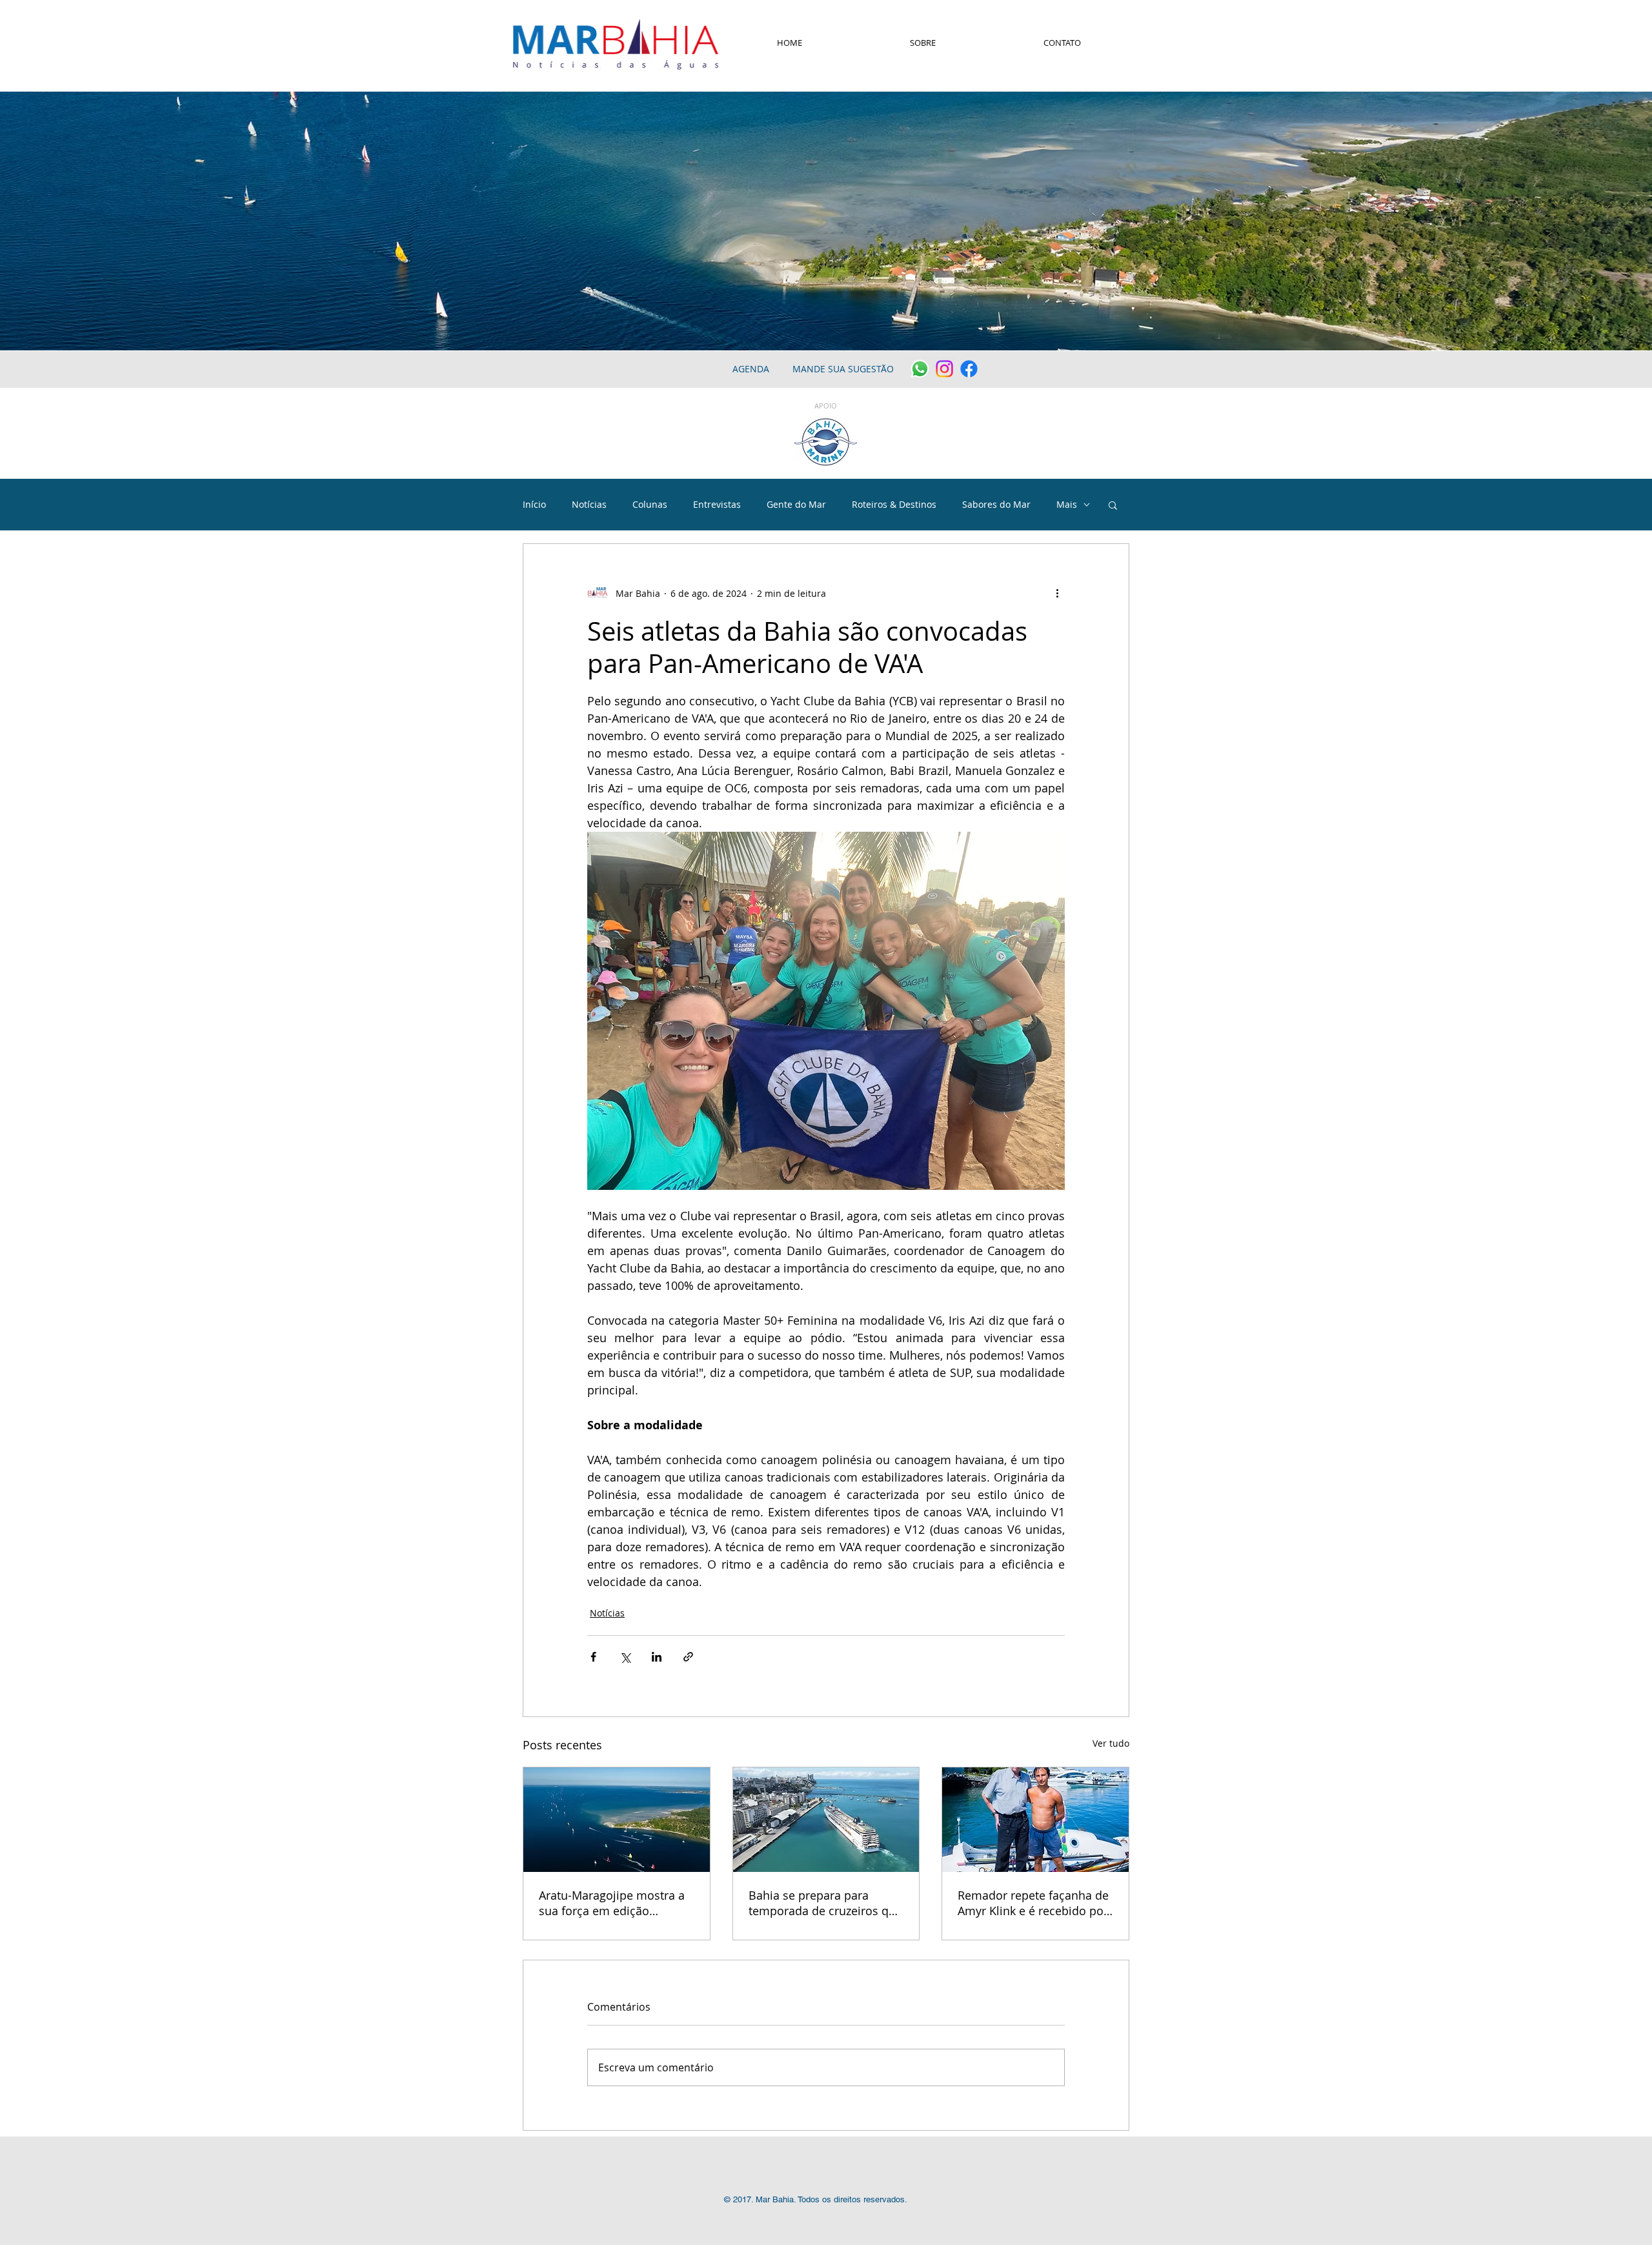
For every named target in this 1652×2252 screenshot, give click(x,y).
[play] (1625, 339)
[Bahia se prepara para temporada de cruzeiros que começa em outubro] (826, 1820)
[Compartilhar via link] (688, 1657)
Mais (1067, 504)
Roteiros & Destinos (894, 504)
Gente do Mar (796, 504)
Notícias (589, 504)
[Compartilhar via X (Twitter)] (625, 1657)
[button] (1113, 505)
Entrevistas (717, 504)
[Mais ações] (1057, 593)
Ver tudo (1111, 1743)
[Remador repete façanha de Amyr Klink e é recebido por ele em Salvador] (1035, 1820)
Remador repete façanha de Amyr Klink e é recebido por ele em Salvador (1033, 1903)
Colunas (650, 504)
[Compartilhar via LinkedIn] (657, 1657)
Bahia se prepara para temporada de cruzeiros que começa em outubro (825, 1903)
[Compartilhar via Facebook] (593, 1657)
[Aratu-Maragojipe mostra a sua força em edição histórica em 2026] (617, 1820)
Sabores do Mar (996, 504)
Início (534, 504)
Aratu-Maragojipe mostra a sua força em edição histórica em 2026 (612, 1903)
